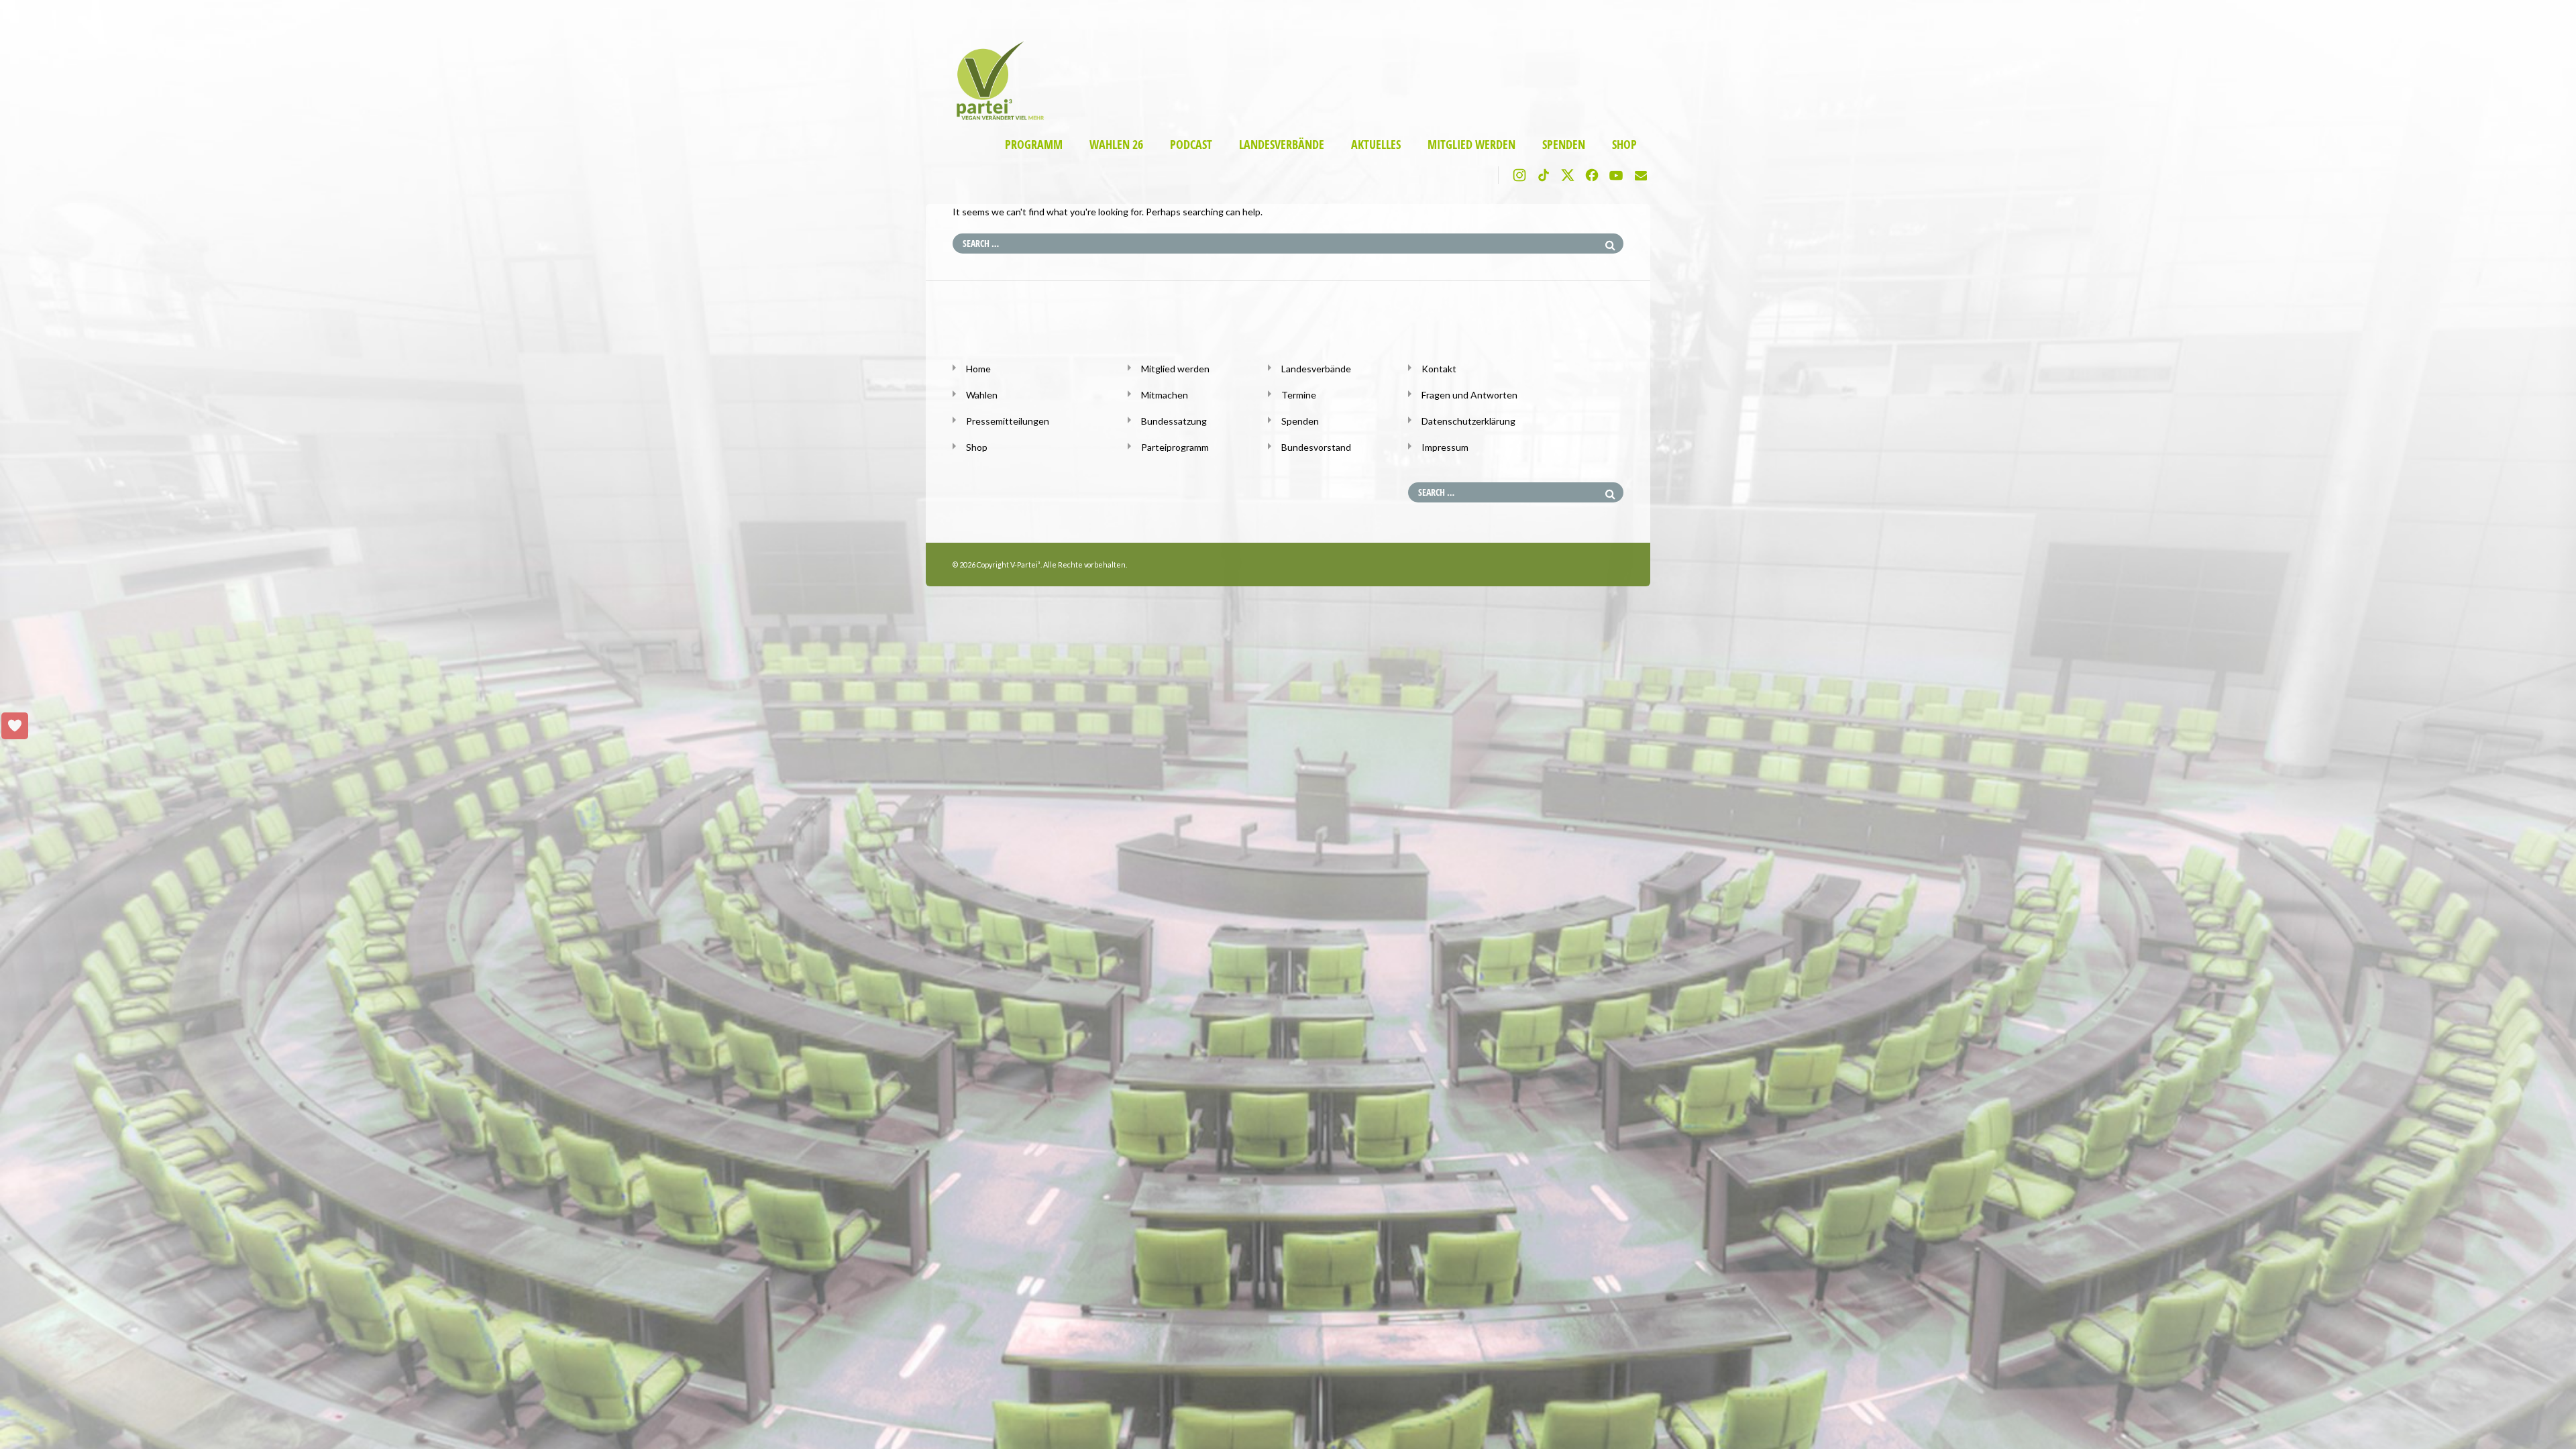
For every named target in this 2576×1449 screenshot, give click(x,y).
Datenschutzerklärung (1468, 421)
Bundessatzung (1174, 421)
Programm (1034, 145)
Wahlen (982, 395)
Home (978, 369)
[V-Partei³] (995, 118)
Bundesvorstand (1316, 447)
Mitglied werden (1471, 145)
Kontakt (1439, 369)
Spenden (1564, 145)
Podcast (1191, 145)
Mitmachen (1165, 395)
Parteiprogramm (1175, 447)
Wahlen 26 (1116, 145)
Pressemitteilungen (1008, 421)
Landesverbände (1282, 145)
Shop (1624, 145)
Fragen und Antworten (1469, 395)
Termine (1299, 395)
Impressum (1445, 447)
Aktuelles (1376, 145)
